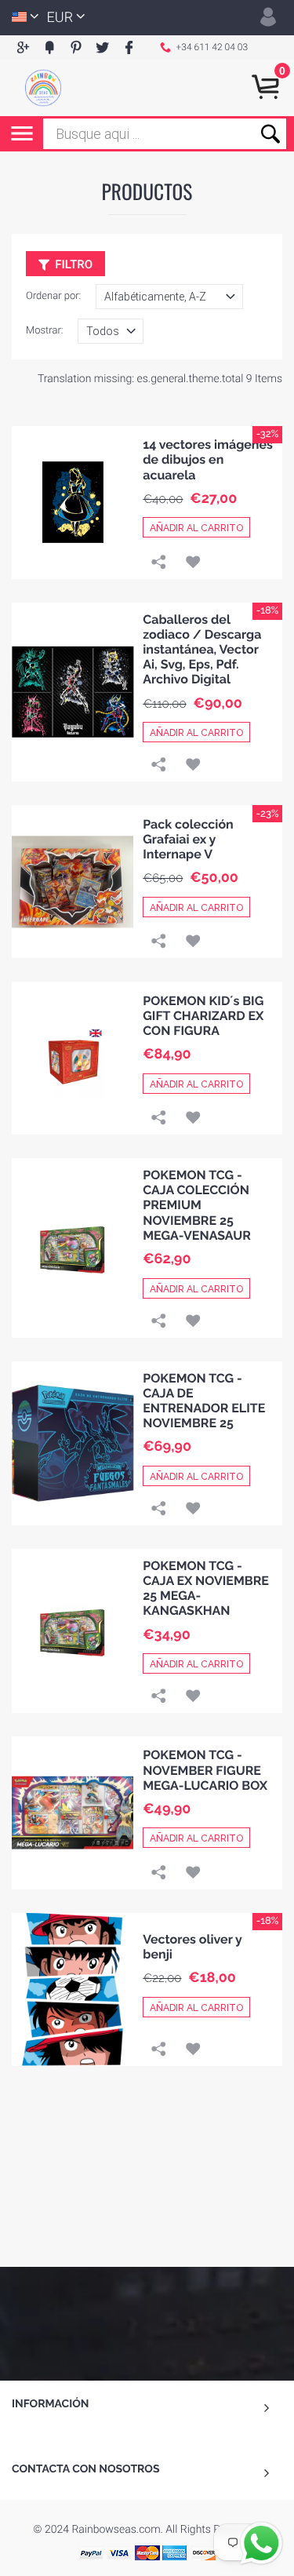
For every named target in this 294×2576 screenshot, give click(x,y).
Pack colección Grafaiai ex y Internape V (188, 839)
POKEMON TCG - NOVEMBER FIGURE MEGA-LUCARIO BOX (205, 1770)
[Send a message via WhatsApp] (261, 2543)
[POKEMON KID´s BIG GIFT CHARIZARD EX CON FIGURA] (73, 1058)
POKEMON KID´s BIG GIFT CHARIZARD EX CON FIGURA (203, 1016)
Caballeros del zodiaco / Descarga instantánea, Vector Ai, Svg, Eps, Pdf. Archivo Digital (202, 650)
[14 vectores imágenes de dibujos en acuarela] (73, 503)
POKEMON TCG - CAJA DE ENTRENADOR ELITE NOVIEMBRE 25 (204, 1401)
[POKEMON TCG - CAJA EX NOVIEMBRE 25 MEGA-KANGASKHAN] (73, 1631)
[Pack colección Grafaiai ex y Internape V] (73, 882)
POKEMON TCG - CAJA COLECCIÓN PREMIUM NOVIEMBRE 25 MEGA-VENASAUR (197, 1205)
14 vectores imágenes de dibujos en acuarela (208, 459)
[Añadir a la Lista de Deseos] (193, 564)
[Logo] (43, 88)
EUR (60, 18)
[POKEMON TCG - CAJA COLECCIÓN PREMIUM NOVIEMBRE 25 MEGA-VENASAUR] (73, 1248)
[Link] (158, 564)
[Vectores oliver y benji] (73, 1989)
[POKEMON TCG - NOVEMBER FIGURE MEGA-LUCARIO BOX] (73, 1813)
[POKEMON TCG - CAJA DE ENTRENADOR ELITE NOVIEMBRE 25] (73, 1443)
